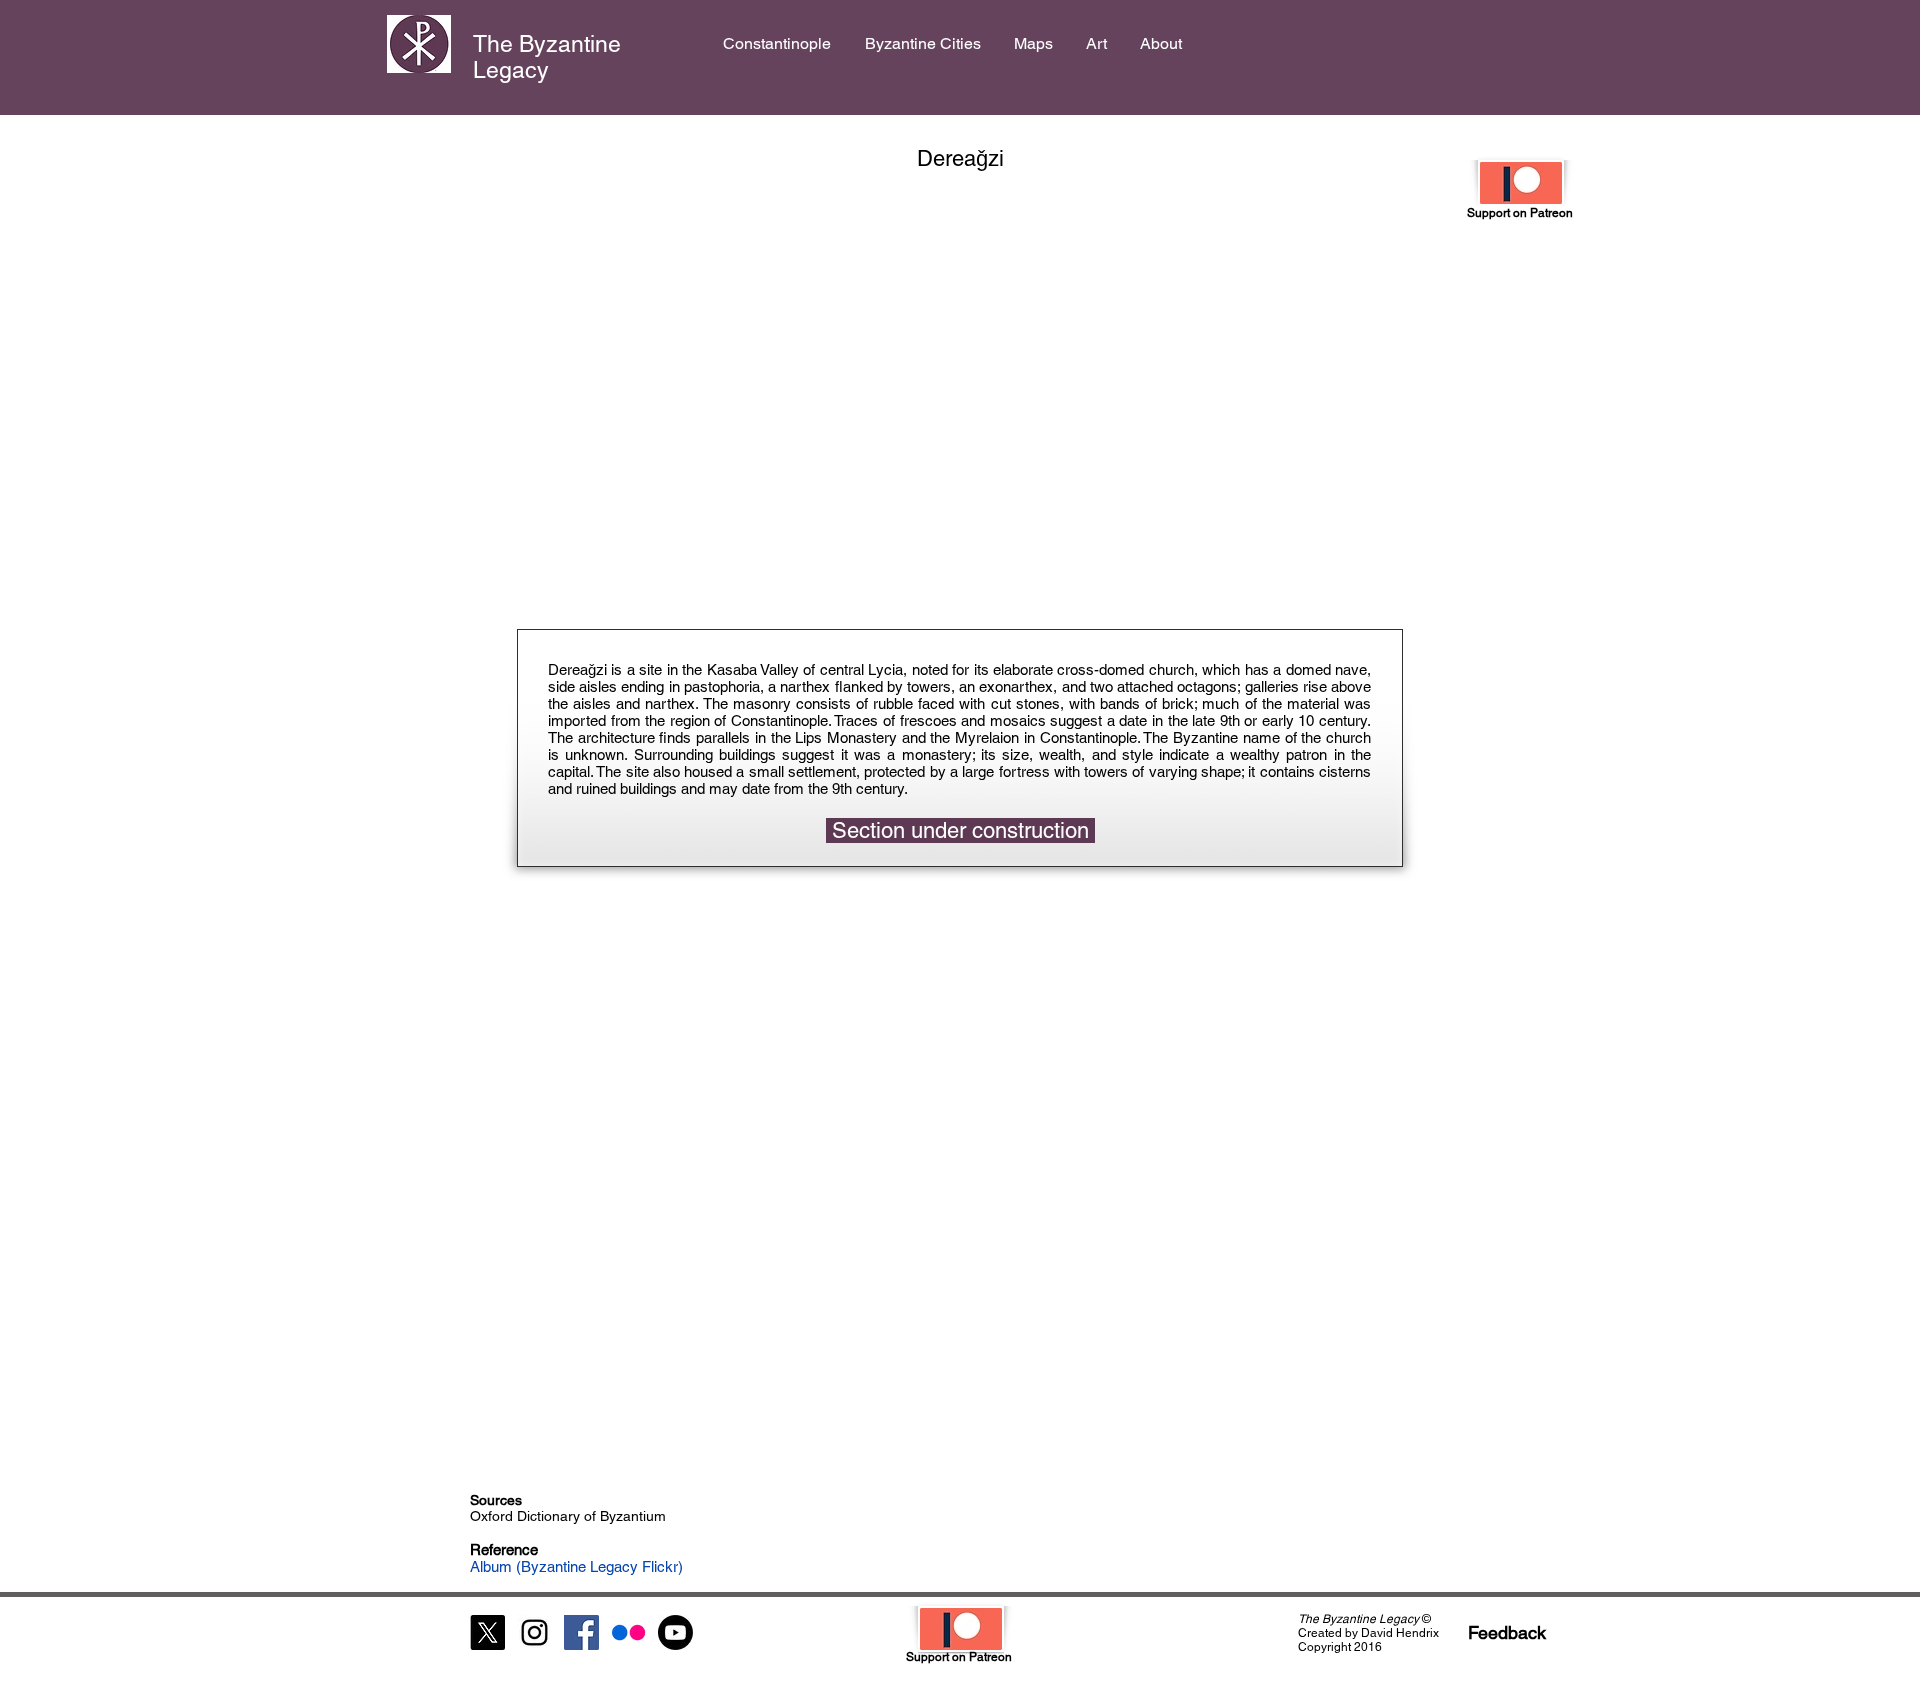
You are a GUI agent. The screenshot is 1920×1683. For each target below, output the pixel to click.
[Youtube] (675, 1632)
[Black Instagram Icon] (534, 1632)
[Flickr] (628, 1632)
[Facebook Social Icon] (581, 1632)
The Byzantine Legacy (547, 57)
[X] (487, 1632)
